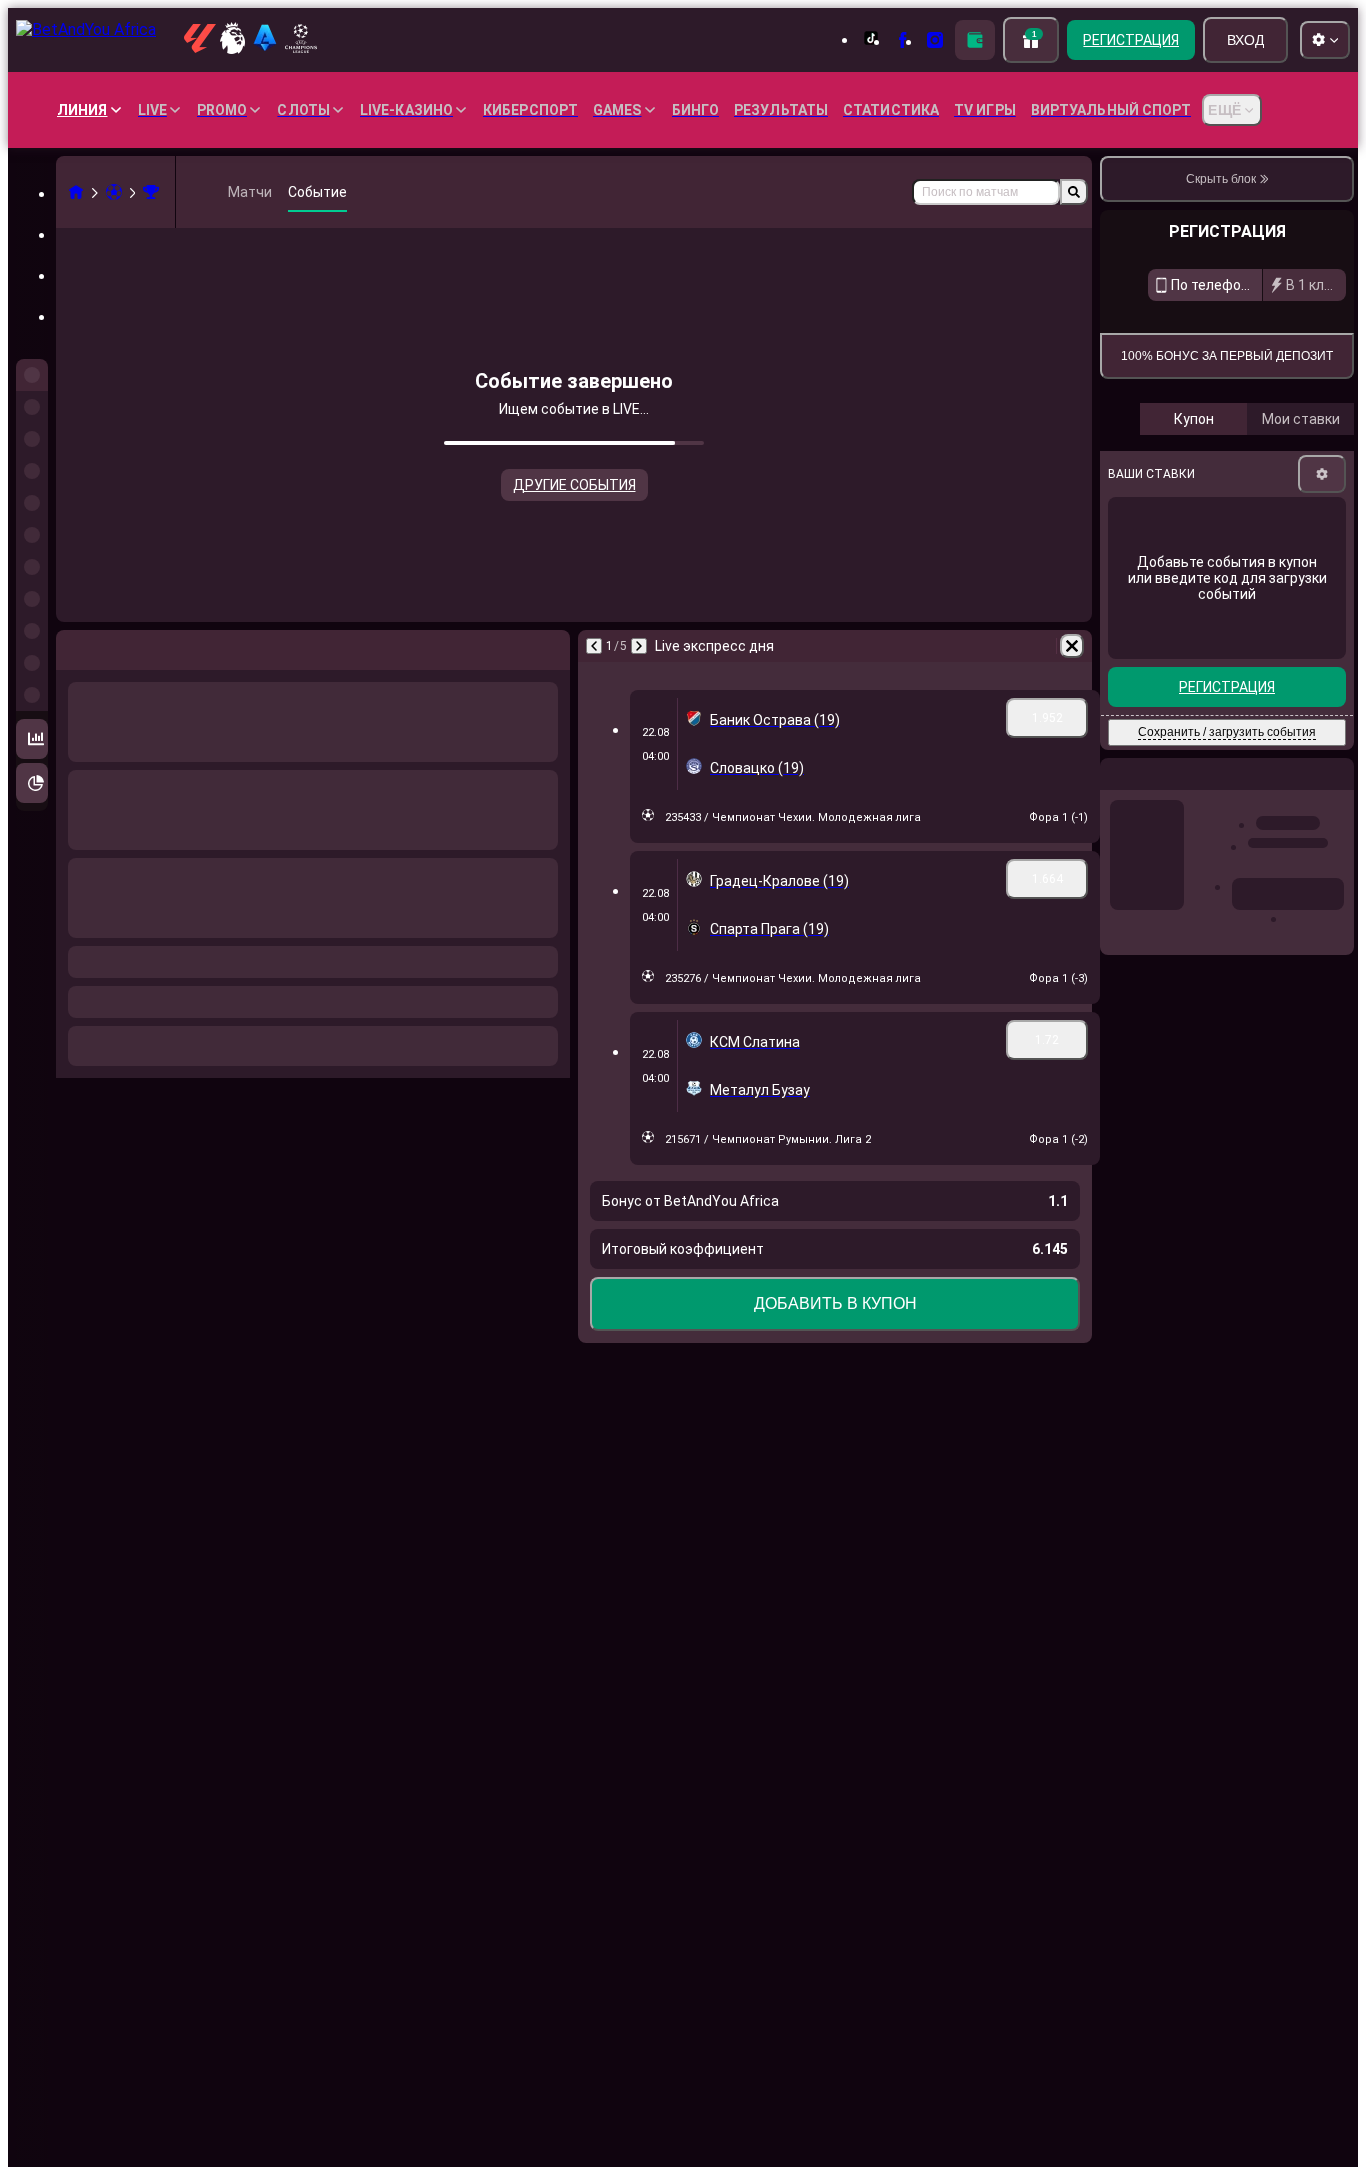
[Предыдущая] (72, 646)
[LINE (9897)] (76, 192)
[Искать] (1074, 192)
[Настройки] (1322, 777)
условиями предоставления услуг (1200, 597)
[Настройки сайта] (1325, 40)
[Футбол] (114, 192)
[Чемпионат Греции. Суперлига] (151, 192)
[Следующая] (124, 646)
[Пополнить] (975, 40)
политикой (1315, 597)
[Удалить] (550, 646)
